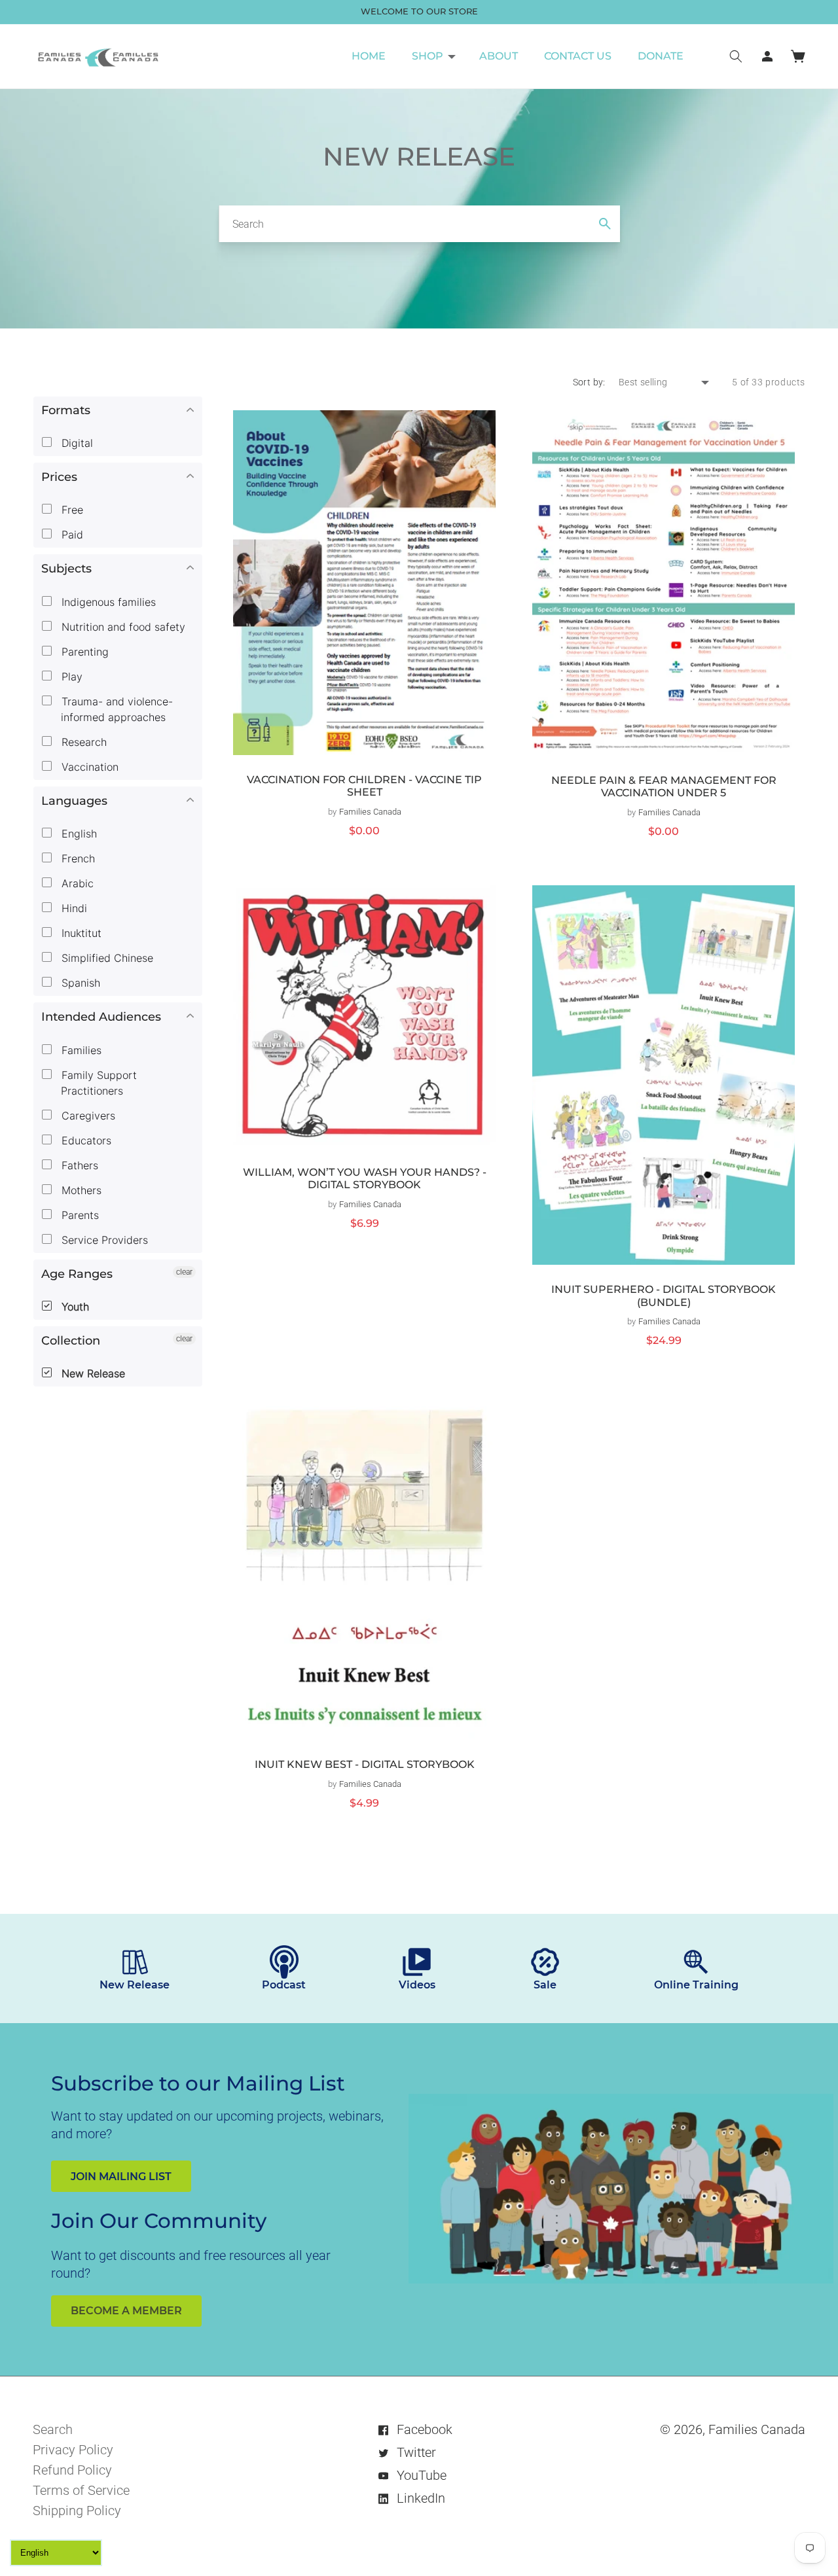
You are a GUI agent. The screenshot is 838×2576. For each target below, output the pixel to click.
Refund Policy (72, 2470)
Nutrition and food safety (122, 627)
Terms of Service (81, 2490)
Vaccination (88, 767)
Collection (71, 1341)
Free (71, 510)
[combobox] (419, 224)
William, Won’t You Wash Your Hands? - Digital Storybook (365, 1179)
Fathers (78, 1165)
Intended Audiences (101, 1017)
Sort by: (589, 382)
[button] (432, 56)
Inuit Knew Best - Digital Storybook (365, 1764)
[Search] (605, 224)
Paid (71, 535)
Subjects (66, 569)
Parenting (83, 652)
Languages (74, 801)
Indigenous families (107, 602)
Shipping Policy (77, 2511)
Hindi (73, 908)
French (77, 858)
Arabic (76, 883)
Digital (76, 443)
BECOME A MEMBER (126, 2311)
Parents (79, 1215)
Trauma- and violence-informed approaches (116, 709)
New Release (92, 1373)
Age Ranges (77, 1274)
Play (70, 677)
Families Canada (757, 2429)
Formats (66, 410)
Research (82, 742)
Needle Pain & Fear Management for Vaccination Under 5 (664, 787)
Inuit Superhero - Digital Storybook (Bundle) (664, 1296)
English (78, 834)
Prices (59, 477)
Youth (74, 1307)
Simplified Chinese (106, 958)
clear (184, 1272)
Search (53, 2429)
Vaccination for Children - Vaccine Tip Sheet (364, 786)
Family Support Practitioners (98, 1083)
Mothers (80, 1190)
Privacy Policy (73, 2450)
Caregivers (87, 1116)
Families (80, 1050)
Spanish (79, 983)
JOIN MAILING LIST (121, 2177)
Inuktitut (80, 933)
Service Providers (103, 1240)
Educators (85, 1140)
